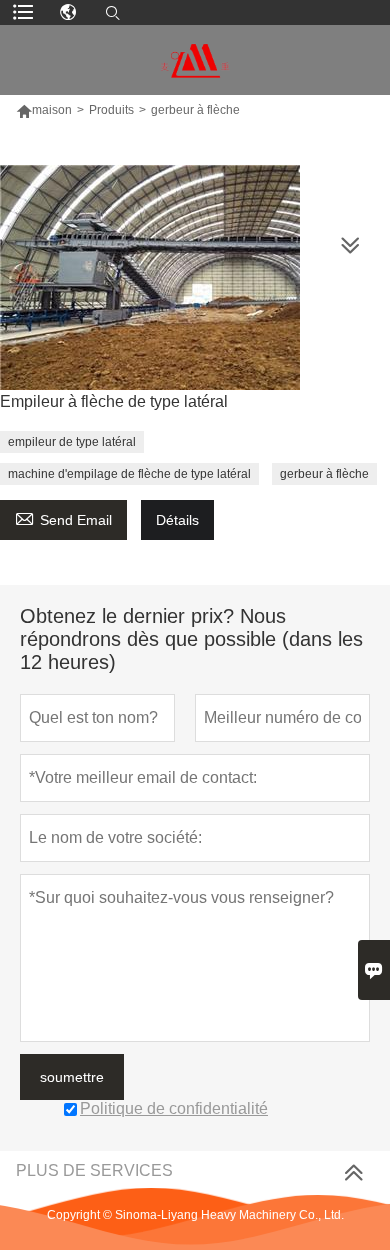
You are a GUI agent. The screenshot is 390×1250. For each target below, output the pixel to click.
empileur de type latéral (72, 442)
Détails (177, 520)
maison (52, 110)
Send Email (63, 517)
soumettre (72, 1077)
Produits (111, 110)
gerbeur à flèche (324, 474)
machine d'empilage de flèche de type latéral (129, 474)
